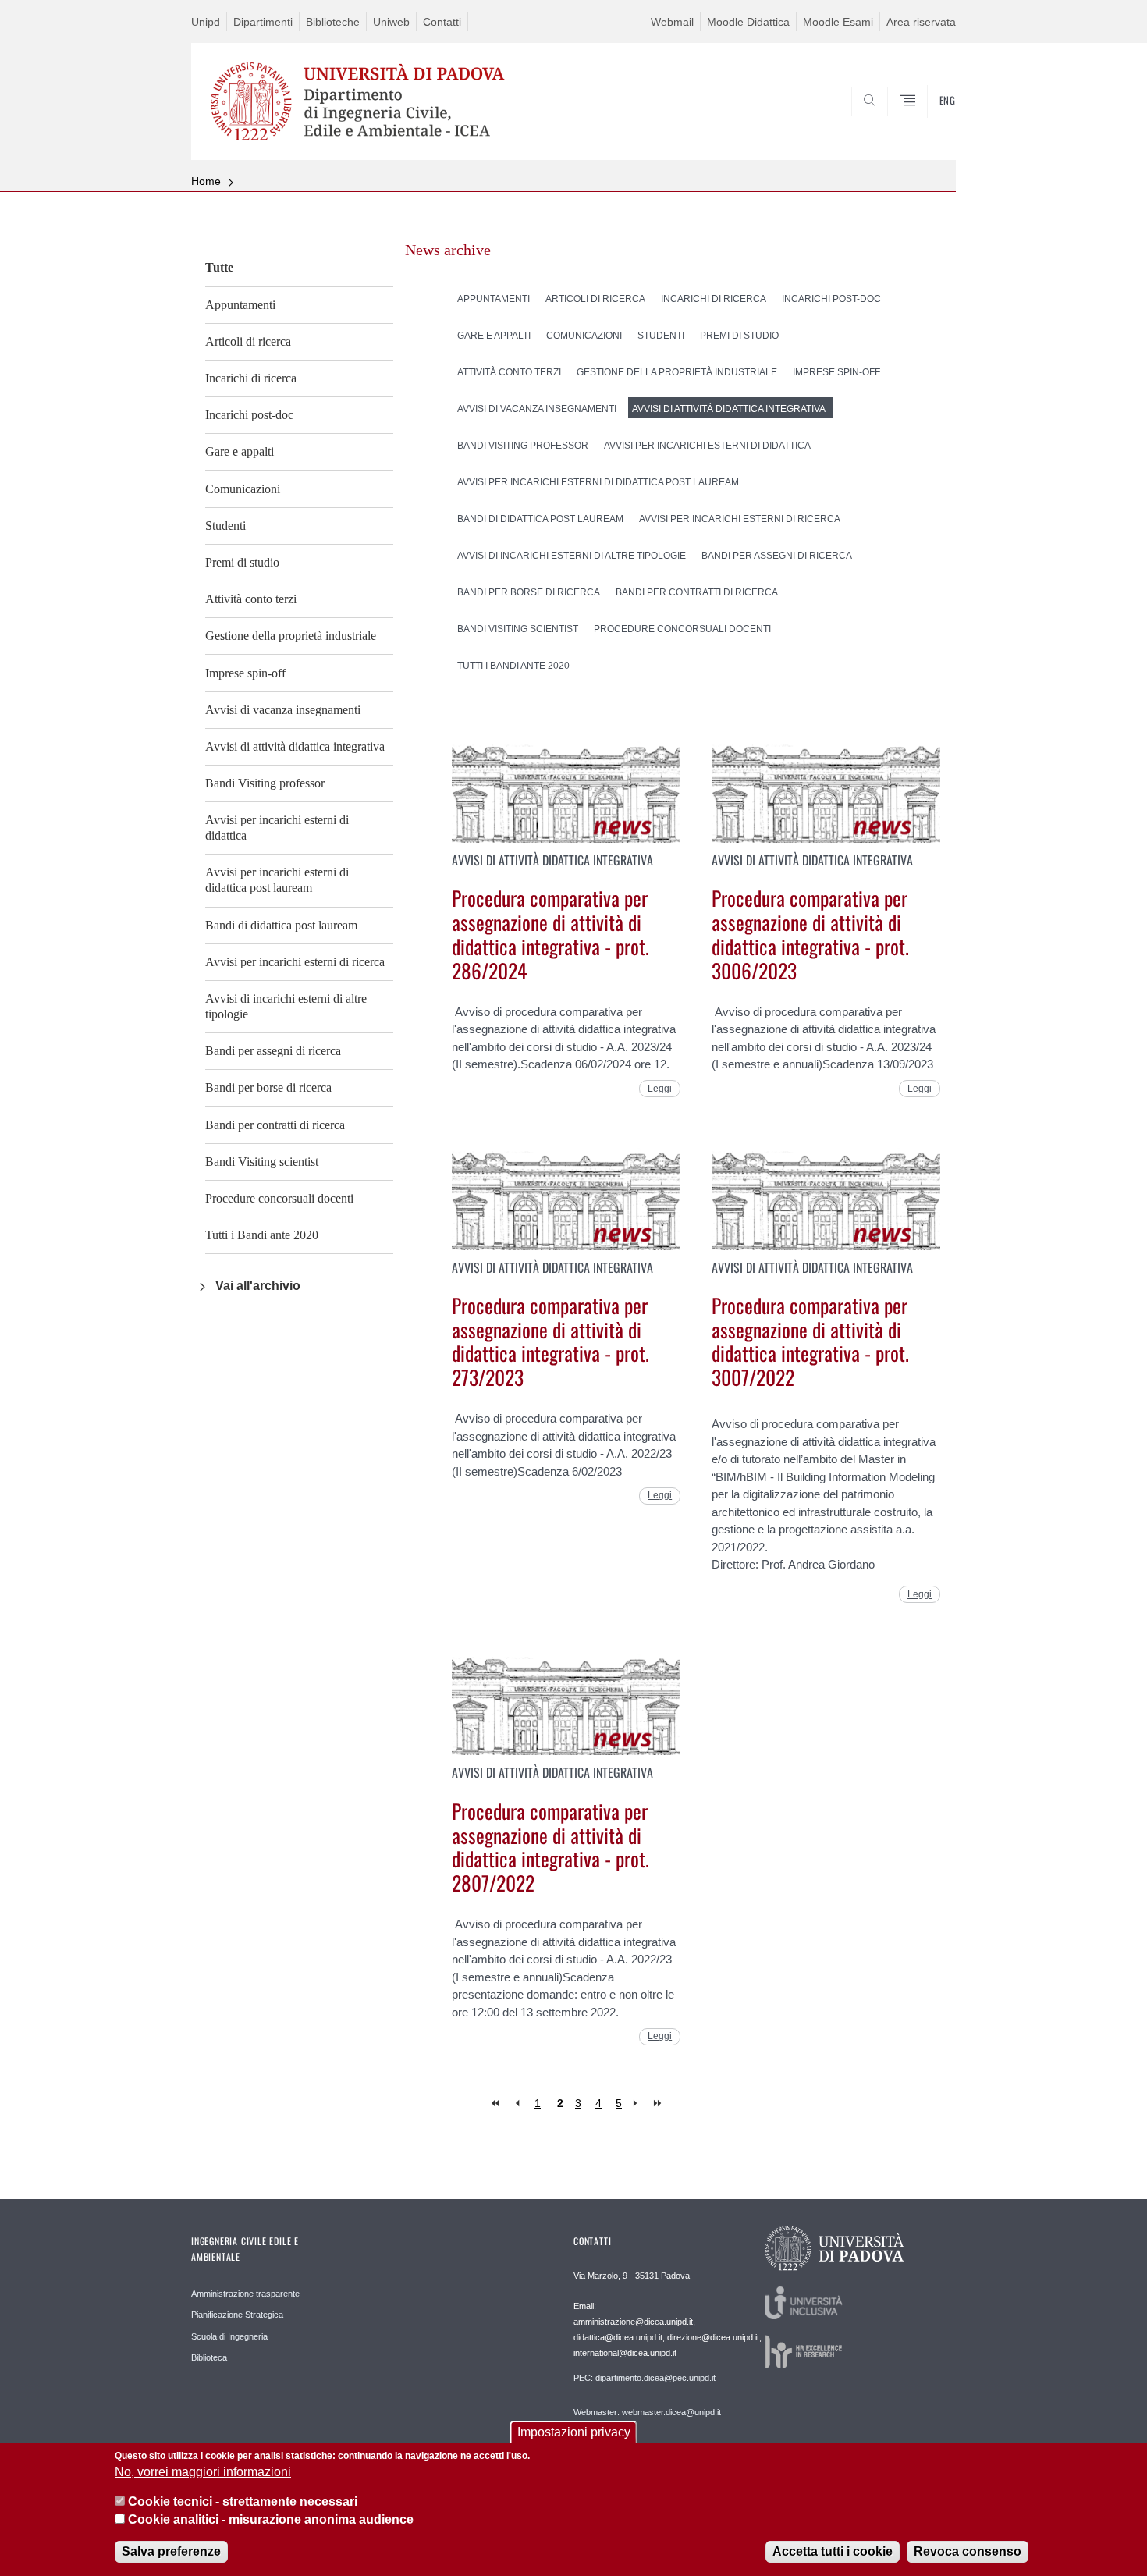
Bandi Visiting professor (265, 783)
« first (497, 2103)
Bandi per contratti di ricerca (275, 1125)
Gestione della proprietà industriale (291, 636)
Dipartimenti (263, 22)
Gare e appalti (240, 451)
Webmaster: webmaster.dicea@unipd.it (647, 2412)
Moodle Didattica (748, 22)
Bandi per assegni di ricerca (273, 1051)
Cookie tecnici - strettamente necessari (243, 2502)
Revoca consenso (968, 2552)
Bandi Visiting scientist (262, 1162)
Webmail (672, 22)
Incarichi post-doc (249, 415)
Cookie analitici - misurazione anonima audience (271, 2520)
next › (639, 2103)
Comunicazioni (243, 489)
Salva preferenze (171, 2552)
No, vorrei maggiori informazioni (203, 2473)
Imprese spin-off (245, 673)
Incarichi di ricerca (251, 378)
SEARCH (928, 123)
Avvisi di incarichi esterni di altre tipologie (286, 1006)
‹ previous (517, 2103)
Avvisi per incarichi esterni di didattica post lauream (277, 880)
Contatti (442, 22)
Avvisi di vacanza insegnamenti (283, 710)
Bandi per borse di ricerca (268, 1087)
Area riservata (921, 22)
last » (659, 2103)
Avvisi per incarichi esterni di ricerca (295, 962)
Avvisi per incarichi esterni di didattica (277, 828)
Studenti (225, 526)
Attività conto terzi (251, 599)
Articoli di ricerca (248, 341)
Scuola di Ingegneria (229, 2336)
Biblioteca (209, 2357)
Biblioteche (333, 22)
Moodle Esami (838, 22)
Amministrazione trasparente (245, 2294)
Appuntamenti (240, 305)
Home (206, 181)
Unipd (206, 22)
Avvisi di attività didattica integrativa (295, 746)
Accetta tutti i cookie (833, 2552)
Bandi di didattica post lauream (281, 925)
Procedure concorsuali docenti (279, 1198)
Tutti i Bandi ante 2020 (262, 1235)
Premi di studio (242, 562)
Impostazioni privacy (574, 2432)
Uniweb (391, 22)
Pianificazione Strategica (237, 2315)
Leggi (660, 1089)
